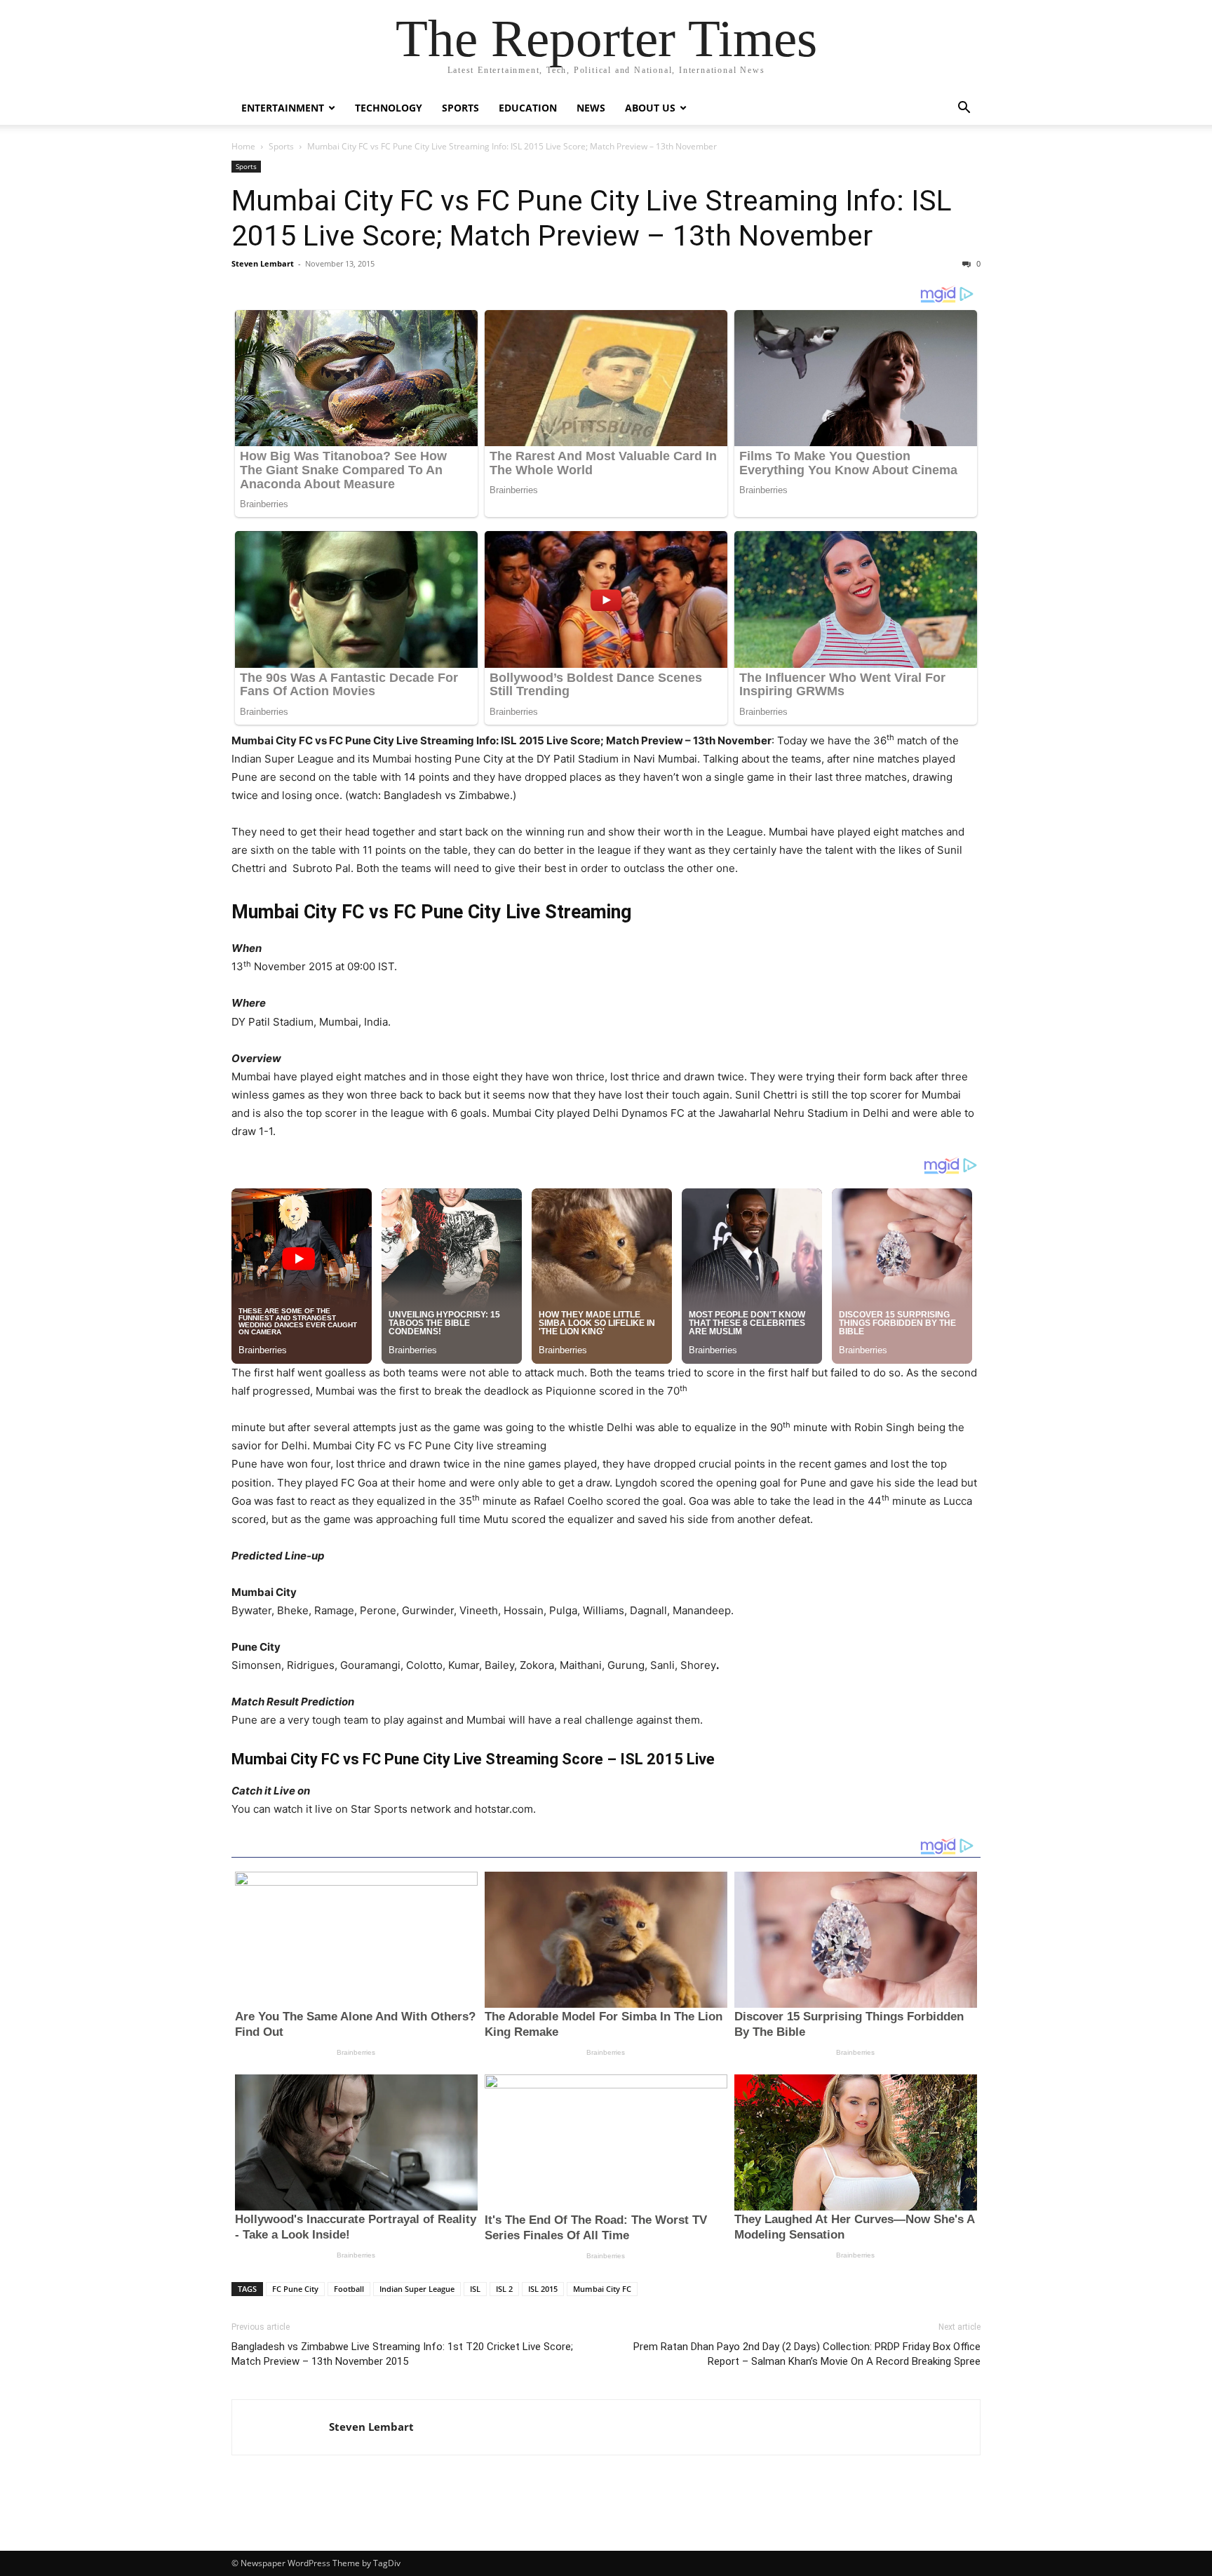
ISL (475, 2289)
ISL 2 (504, 2289)
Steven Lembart (263, 263)
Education (528, 108)
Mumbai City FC (602, 2289)
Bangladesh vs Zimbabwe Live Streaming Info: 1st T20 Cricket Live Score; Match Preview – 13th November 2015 (402, 2354)
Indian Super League (417, 2289)
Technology (389, 108)
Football (349, 2289)
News (591, 108)
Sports (460, 108)
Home (243, 146)
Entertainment (283, 108)
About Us (650, 108)
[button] (964, 109)
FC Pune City (295, 2289)
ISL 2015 (543, 2289)
